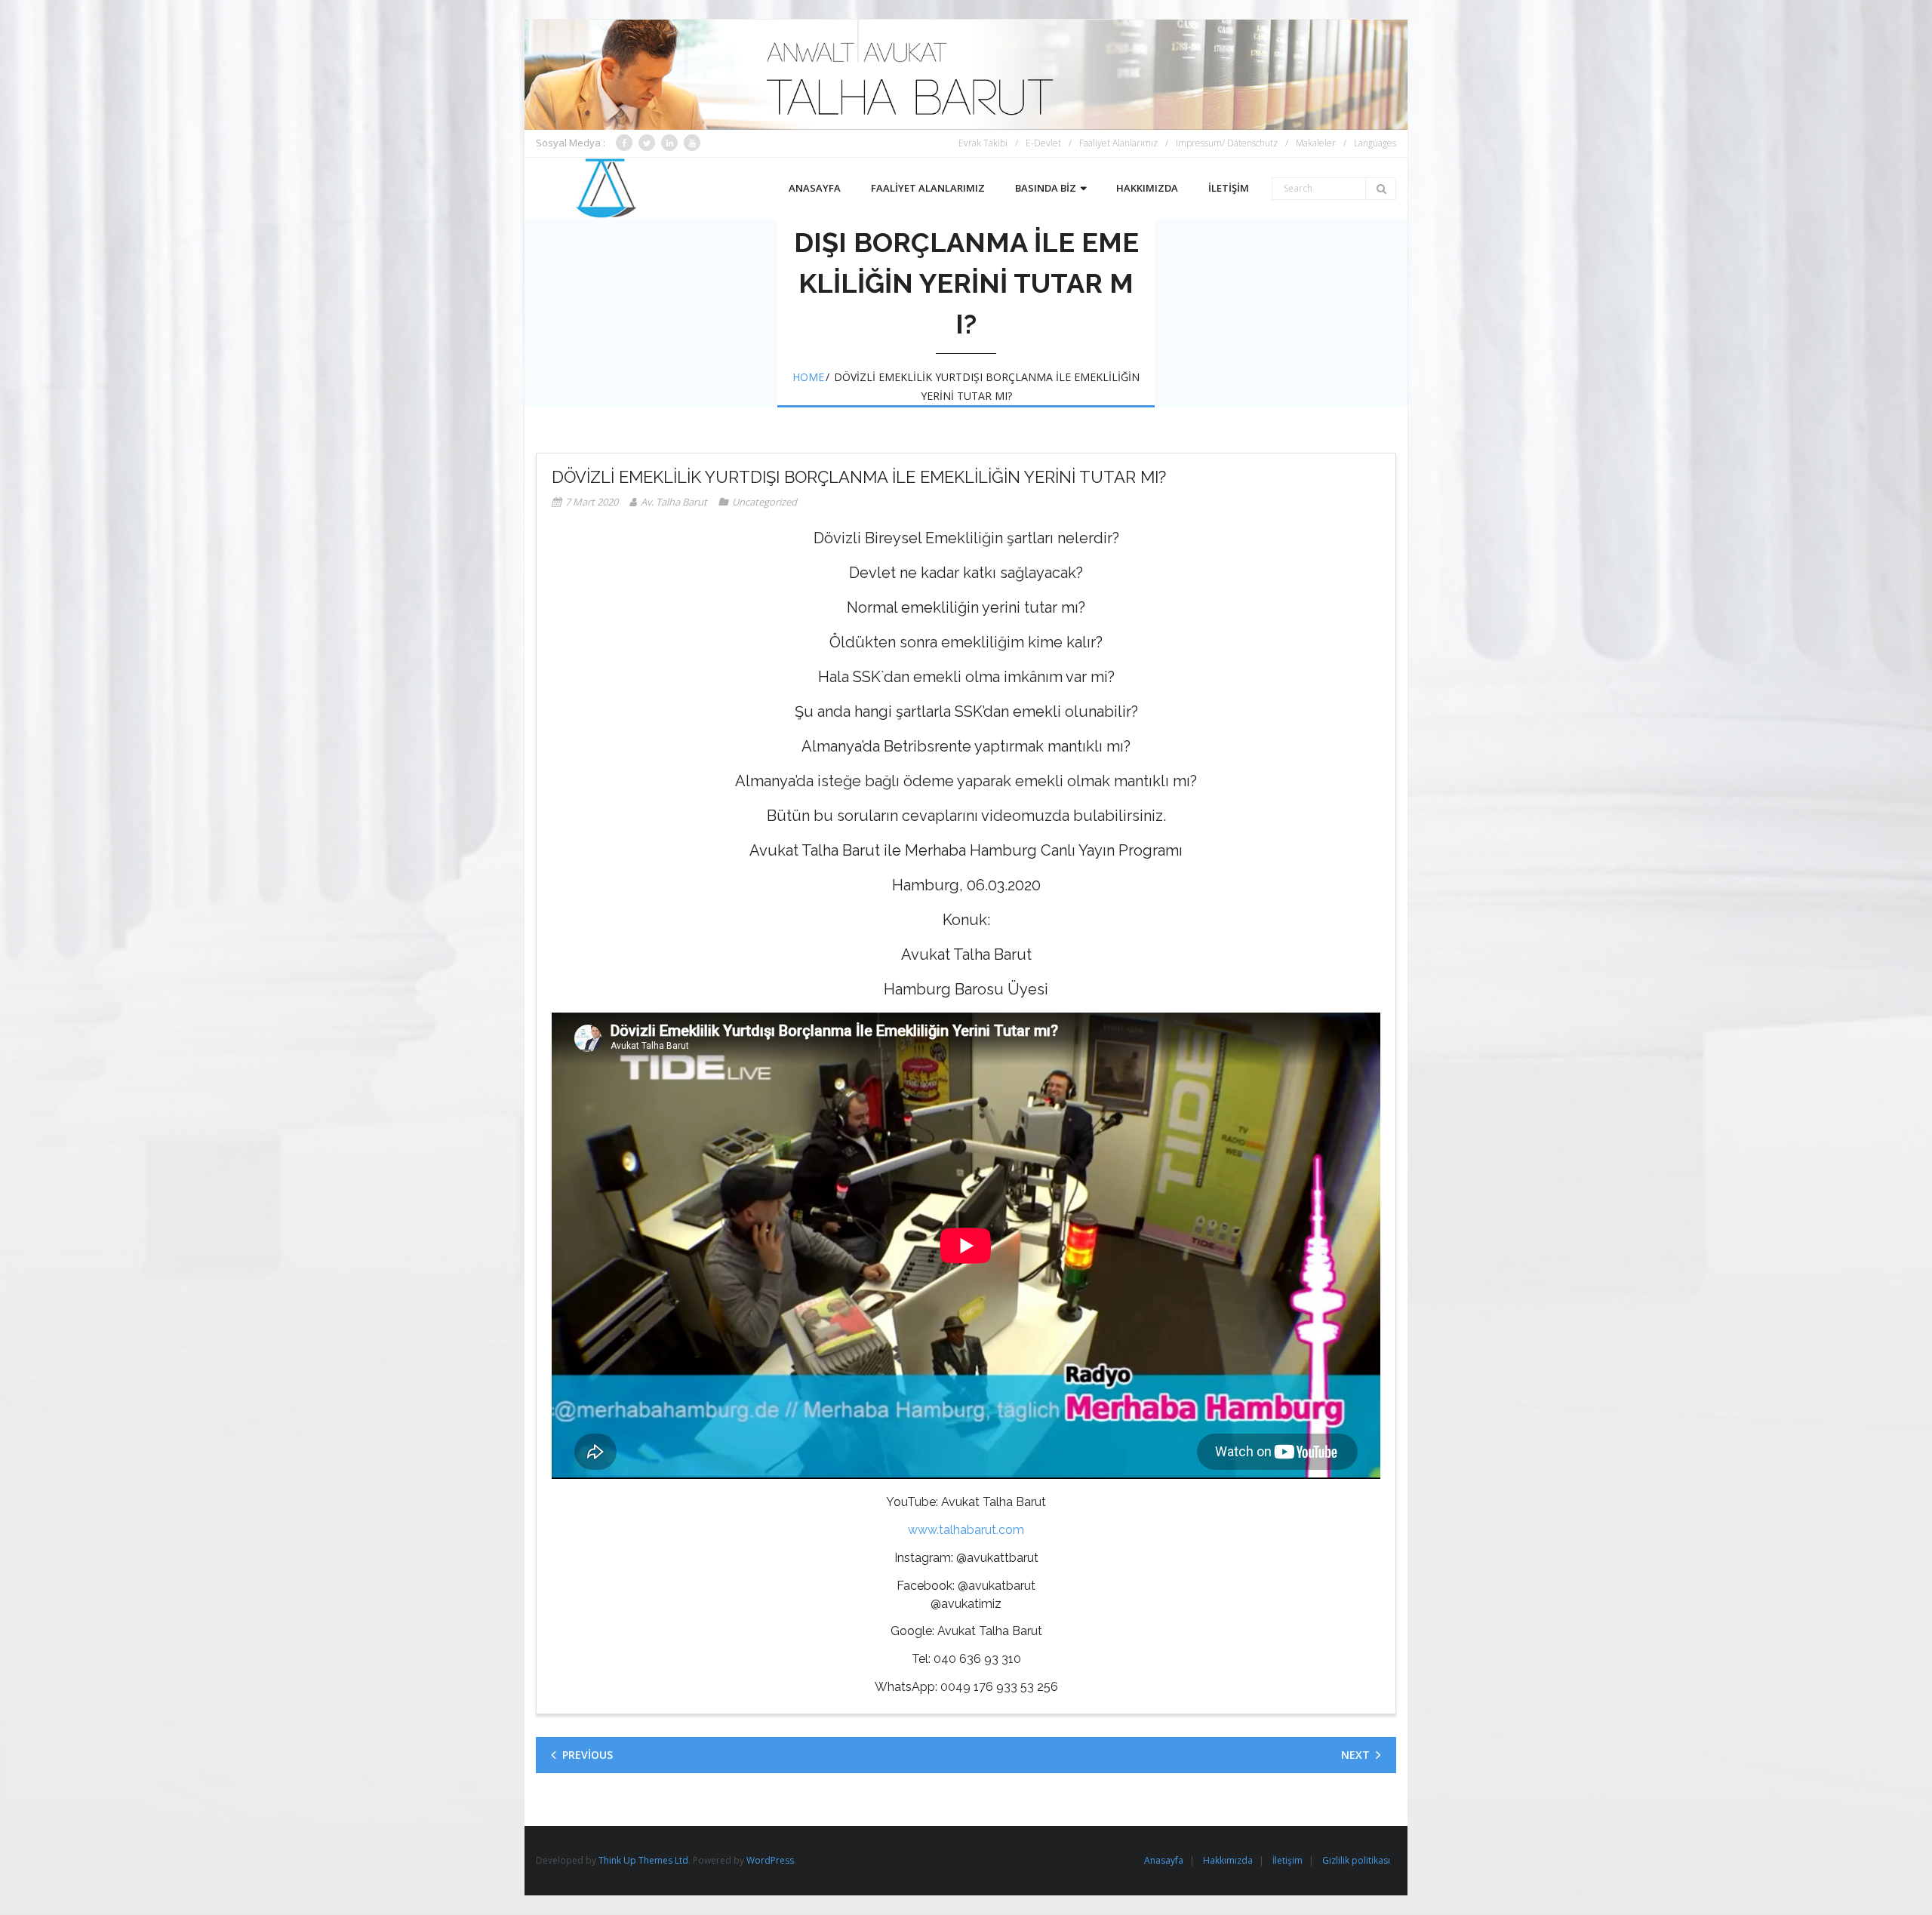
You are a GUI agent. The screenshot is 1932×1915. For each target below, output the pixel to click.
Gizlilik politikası (1356, 1860)
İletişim (1287, 1860)
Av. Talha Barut (674, 502)
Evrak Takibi (983, 143)
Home (808, 377)
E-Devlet (1043, 143)
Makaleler (1316, 143)
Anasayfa (1164, 1860)
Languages (1375, 143)
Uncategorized (764, 502)
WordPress (770, 1860)
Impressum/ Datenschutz (1227, 143)
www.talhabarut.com (966, 1530)
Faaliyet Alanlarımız (1118, 143)
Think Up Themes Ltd (643, 1860)
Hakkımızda (1228, 1860)
